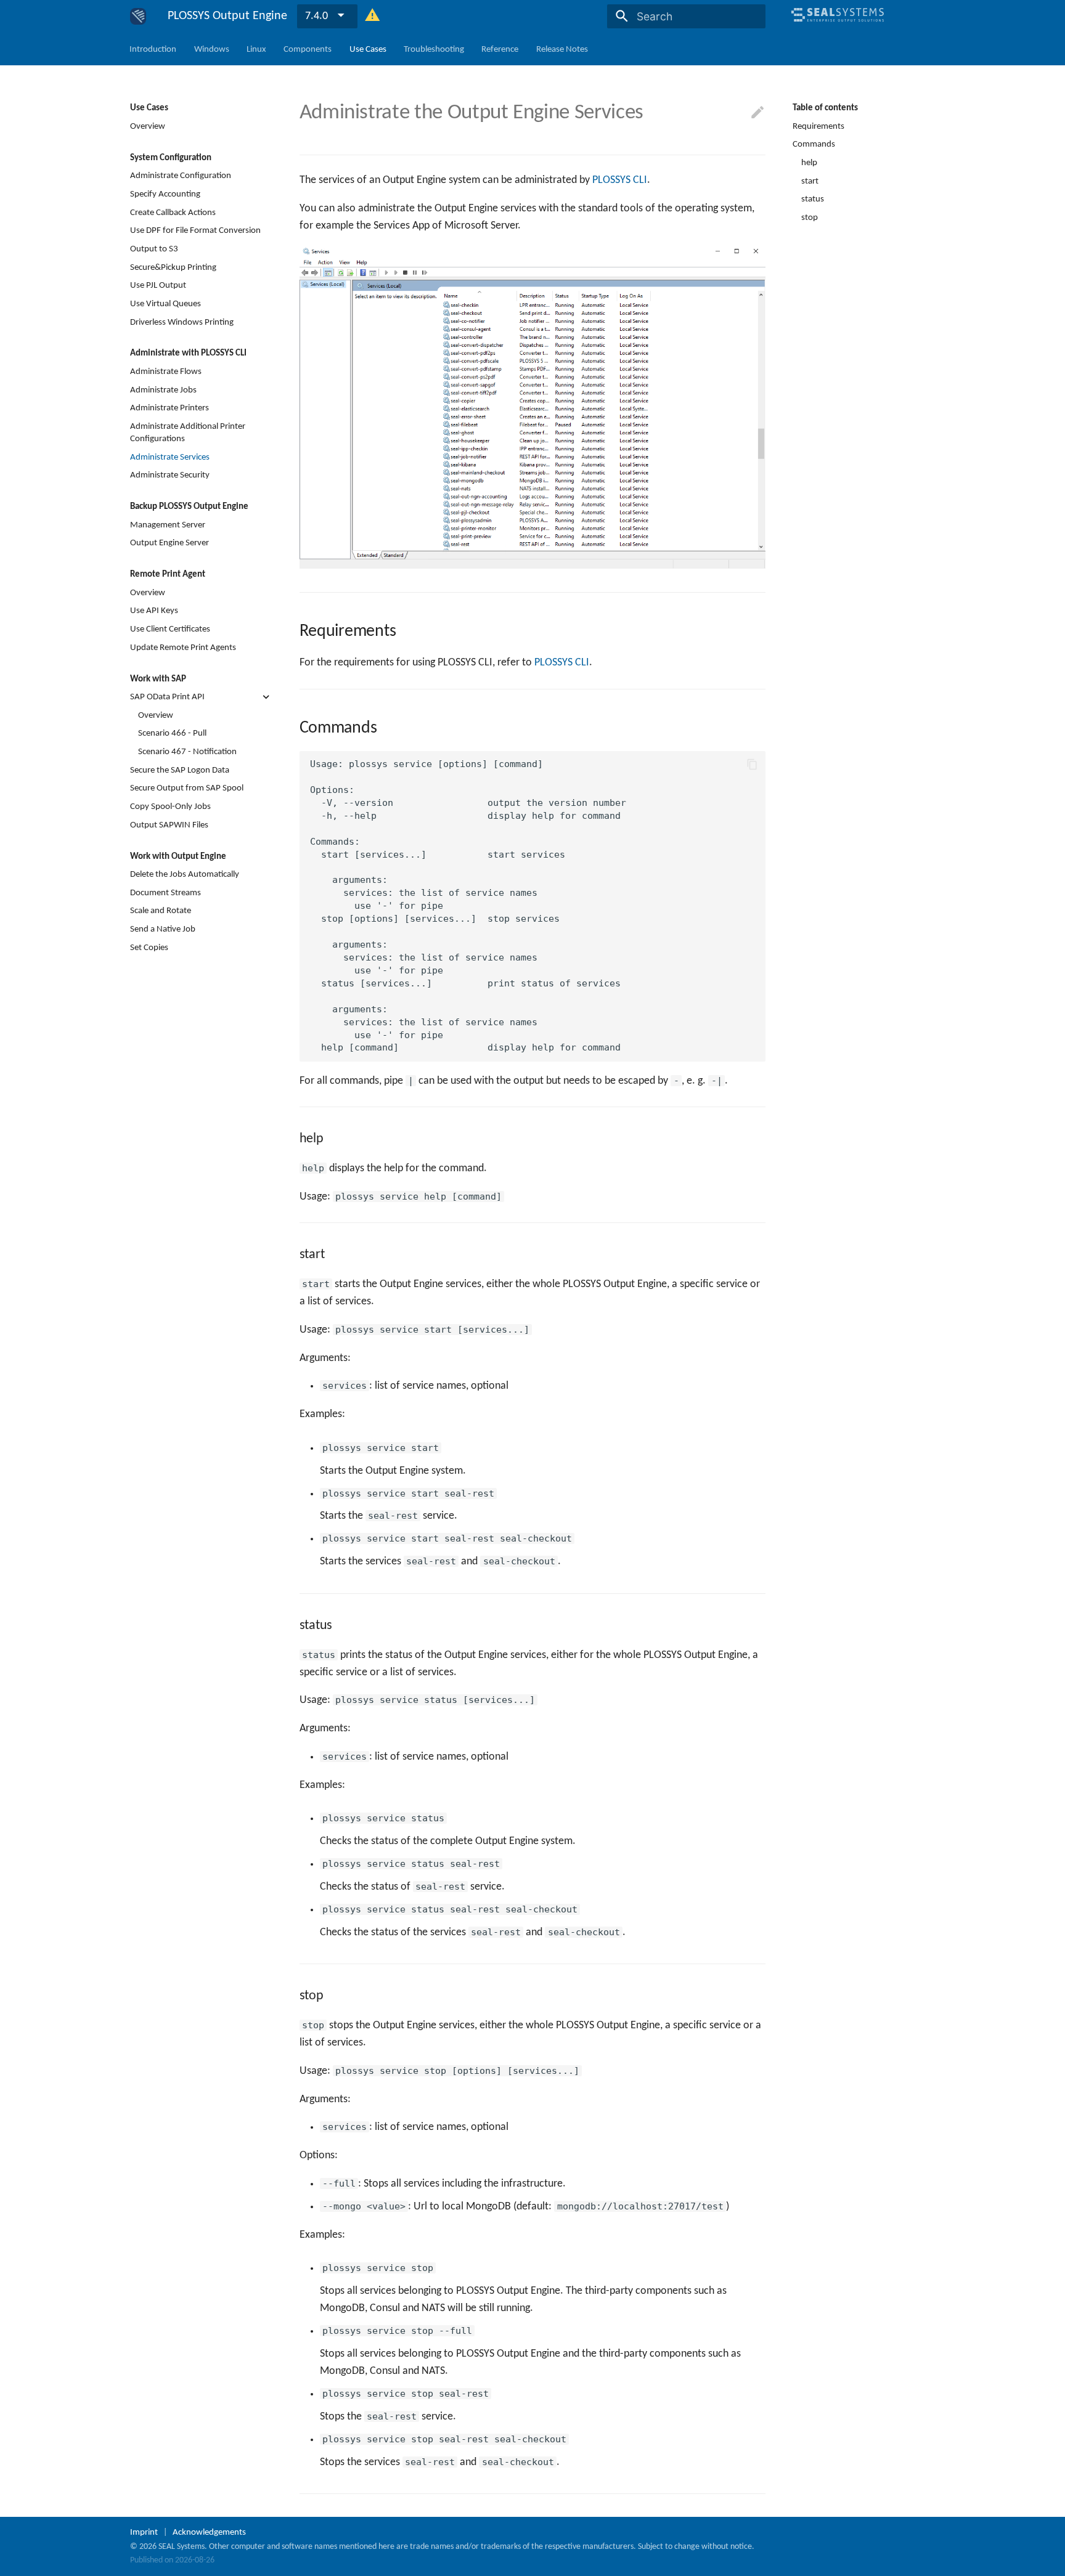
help (809, 163)
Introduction (153, 49)
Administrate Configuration (181, 176)
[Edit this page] (757, 113)
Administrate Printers (169, 408)
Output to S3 (154, 249)
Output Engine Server (169, 543)
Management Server (168, 524)
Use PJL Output (158, 285)
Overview (148, 126)
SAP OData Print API (167, 697)
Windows (212, 49)
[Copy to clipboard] (752, 764)
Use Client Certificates (170, 629)
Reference (500, 49)
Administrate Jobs (163, 389)
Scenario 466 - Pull (172, 733)
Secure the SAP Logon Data (180, 770)
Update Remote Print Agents (183, 647)
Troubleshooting (434, 49)
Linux (256, 49)
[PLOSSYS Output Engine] (138, 16)
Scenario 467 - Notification (187, 752)
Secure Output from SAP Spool (187, 788)
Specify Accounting (165, 194)
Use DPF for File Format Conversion (195, 230)
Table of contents (825, 108)
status (813, 199)
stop (810, 217)
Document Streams (165, 892)
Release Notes (562, 49)
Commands (814, 144)
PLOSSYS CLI (620, 180)
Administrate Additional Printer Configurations (188, 433)
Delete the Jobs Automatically (185, 874)
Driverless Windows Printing (182, 322)
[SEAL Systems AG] (838, 27)
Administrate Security (170, 475)
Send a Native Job (163, 929)
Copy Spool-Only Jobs (170, 807)
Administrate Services (170, 457)
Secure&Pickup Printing (173, 267)
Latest (319, 16)
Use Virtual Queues (165, 304)
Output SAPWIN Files (169, 824)
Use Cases (368, 49)
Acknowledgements (209, 2532)
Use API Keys (154, 611)
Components (308, 49)
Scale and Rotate (161, 911)
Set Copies (149, 947)
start (810, 181)
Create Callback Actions (173, 212)
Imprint (144, 2532)
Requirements (818, 126)
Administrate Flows (166, 372)
